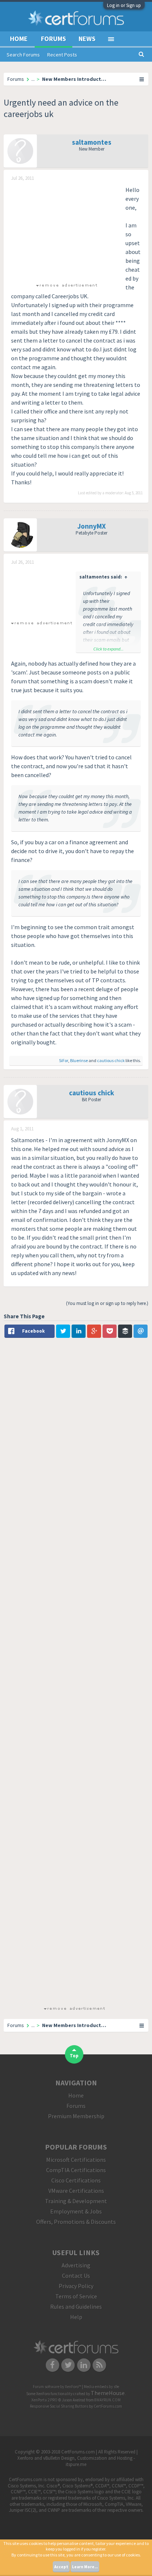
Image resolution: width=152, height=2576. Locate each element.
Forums (53, 39)
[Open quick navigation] (142, 79)
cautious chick (111, 1060)
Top (74, 2056)
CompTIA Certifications (76, 2170)
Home (19, 39)
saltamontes (92, 142)
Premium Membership (76, 2116)
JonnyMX (92, 526)
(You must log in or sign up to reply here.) (107, 1303)
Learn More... (85, 2567)
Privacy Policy (76, 2286)
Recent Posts (62, 55)
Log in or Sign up (124, 5)
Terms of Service (76, 2296)
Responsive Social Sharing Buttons (59, 2406)
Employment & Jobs (76, 2211)
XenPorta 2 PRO (44, 2400)
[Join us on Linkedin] (84, 2364)
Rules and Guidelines (76, 2307)
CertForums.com (108, 2406)
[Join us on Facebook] (53, 2364)
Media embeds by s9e (101, 2387)
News (87, 39)
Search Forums (23, 55)
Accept (61, 2567)
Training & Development (76, 2201)
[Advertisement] (66, 231)
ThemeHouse (108, 2393)
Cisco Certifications (76, 2180)
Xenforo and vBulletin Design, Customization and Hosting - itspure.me (76, 2461)
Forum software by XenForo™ (57, 2387)
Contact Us (76, 2276)
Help (76, 2317)
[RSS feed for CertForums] (100, 2364)
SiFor (64, 1060)
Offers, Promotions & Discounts (76, 2222)
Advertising (76, 2265)
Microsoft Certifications (76, 2160)
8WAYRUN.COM (108, 2400)
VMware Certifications (76, 2191)
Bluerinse (79, 1060)
